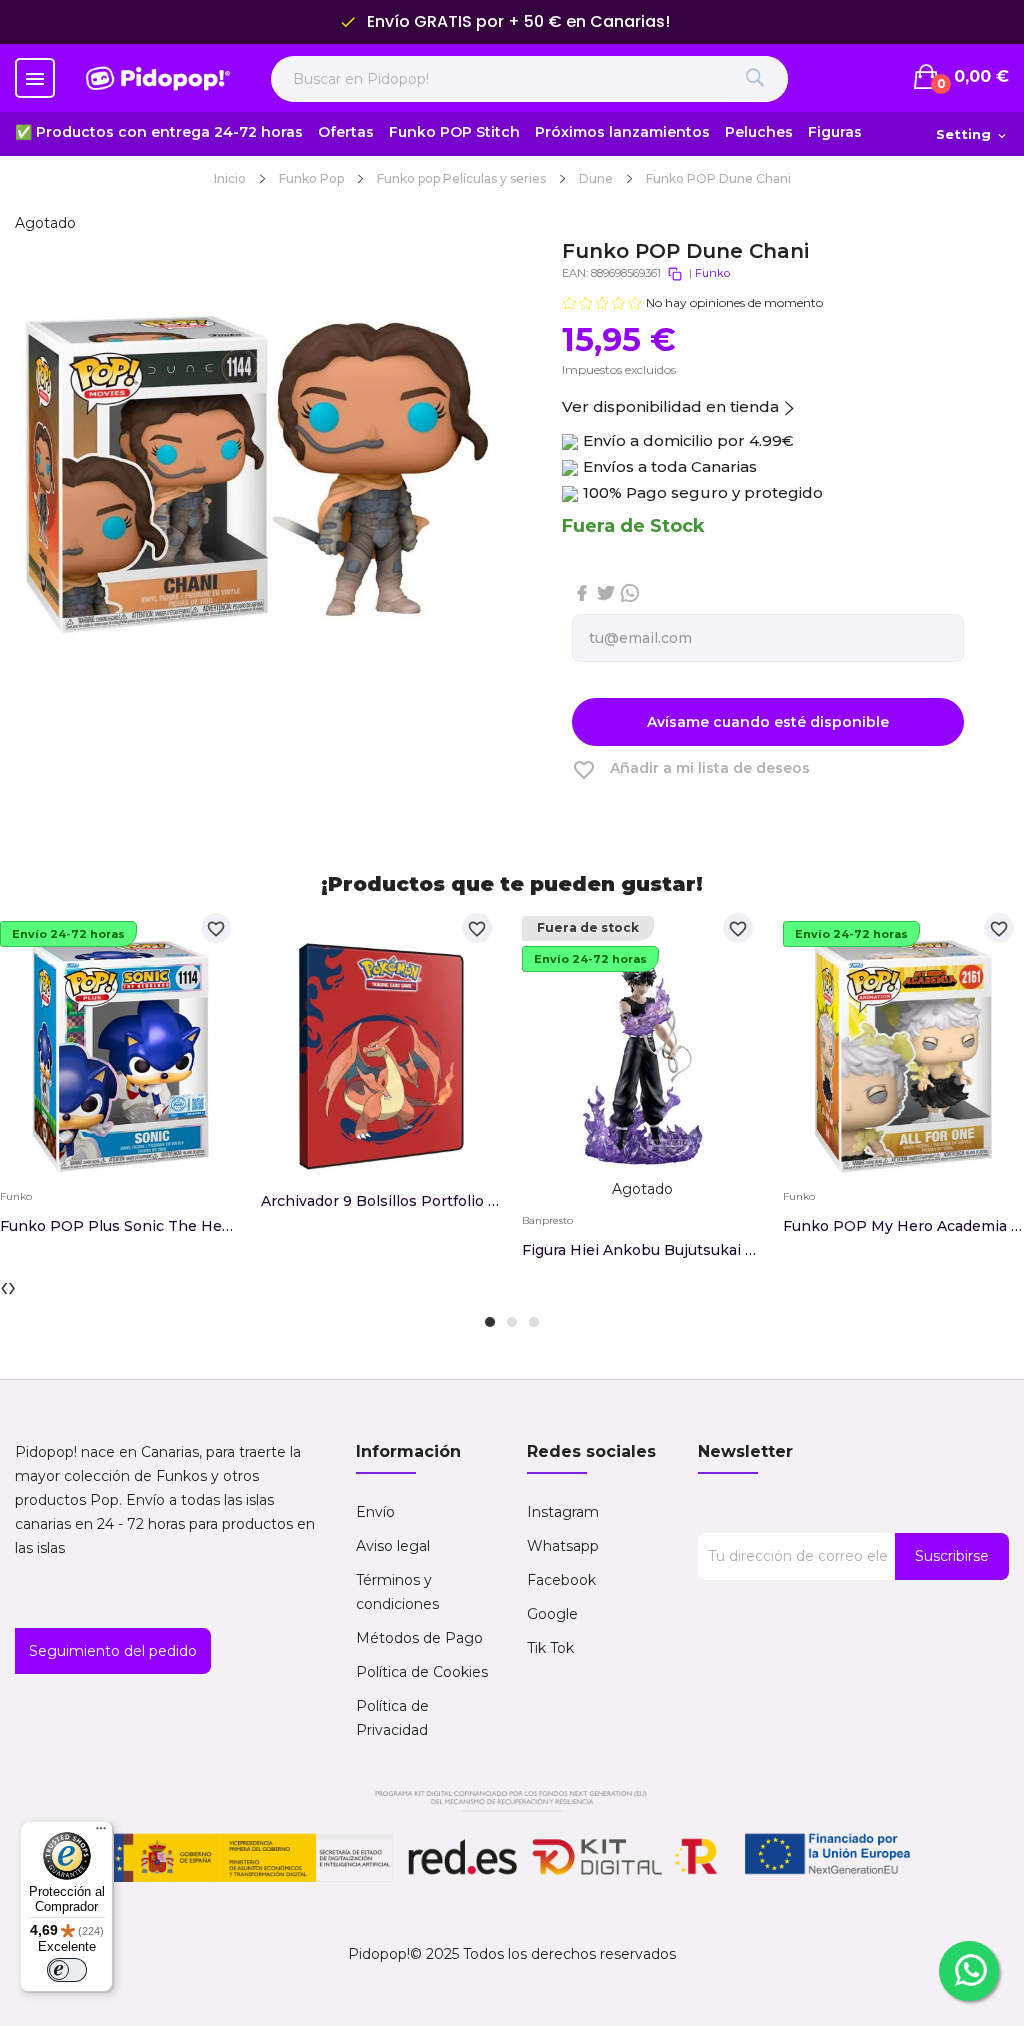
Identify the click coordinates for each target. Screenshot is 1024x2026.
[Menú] (101, 1833)
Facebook (561, 1580)
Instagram (563, 1512)
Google (552, 1614)
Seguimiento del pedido (113, 1651)
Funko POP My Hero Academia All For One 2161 (903, 1226)
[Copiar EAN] (675, 274)
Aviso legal (393, 1546)
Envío (375, 1512)
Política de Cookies (422, 1672)
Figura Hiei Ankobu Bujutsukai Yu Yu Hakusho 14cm (642, 1250)
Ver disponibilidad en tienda (670, 406)
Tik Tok (550, 1648)
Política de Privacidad (392, 1718)
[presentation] (4, 1286)
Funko (712, 273)
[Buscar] (755, 79)
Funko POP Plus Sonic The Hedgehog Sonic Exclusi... (120, 1226)
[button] (490, 1322)
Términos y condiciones (397, 1592)
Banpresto (547, 1221)
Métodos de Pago (419, 1638)
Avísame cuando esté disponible (768, 722)
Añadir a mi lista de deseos (691, 769)
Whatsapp (563, 1546)
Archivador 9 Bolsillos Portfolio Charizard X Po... (381, 1201)
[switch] (67, 1970)
